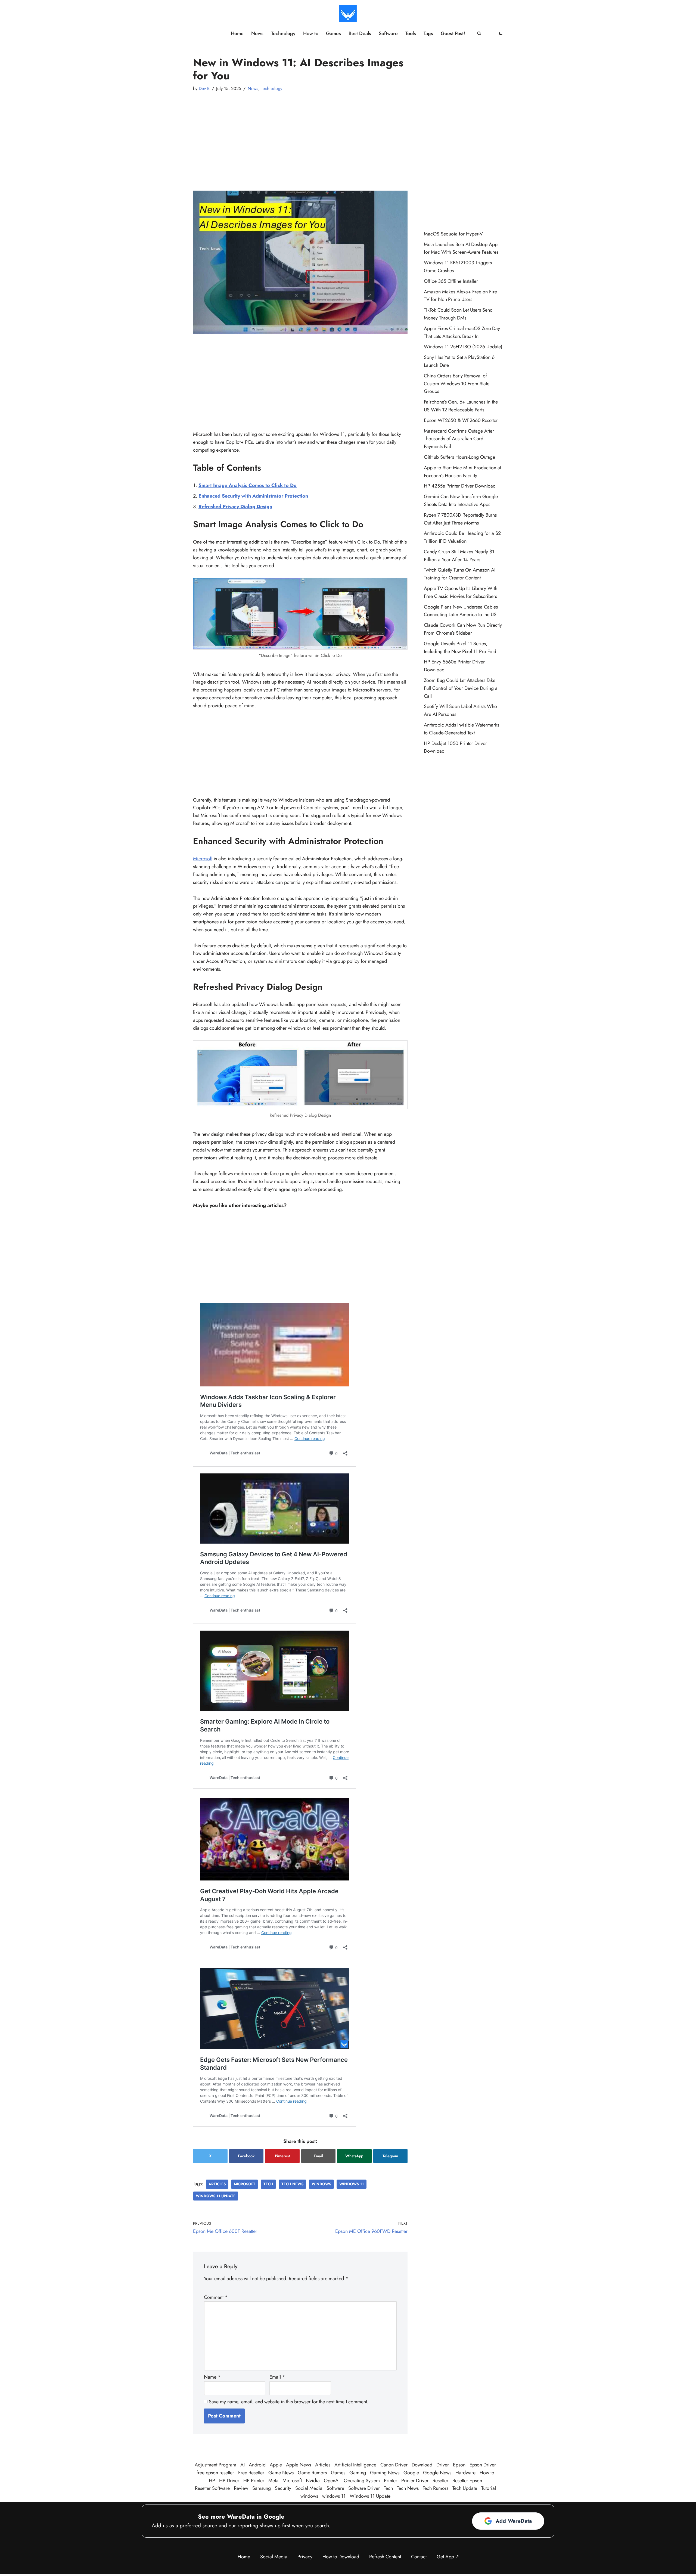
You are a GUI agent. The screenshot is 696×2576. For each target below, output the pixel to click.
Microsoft (203, 859)
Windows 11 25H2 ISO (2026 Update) (463, 347)
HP (212, 2481)
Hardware (465, 2473)
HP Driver (229, 2481)
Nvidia (313, 2481)
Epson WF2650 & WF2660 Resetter (461, 420)
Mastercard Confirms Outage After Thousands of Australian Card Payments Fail (459, 439)
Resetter (440, 2481)
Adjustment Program (215, 2465)
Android (257, 2465)
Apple (276, 2465)
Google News (437, 2473)
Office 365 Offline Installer (451, 281)
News (257, 33)
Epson (459, 2465)
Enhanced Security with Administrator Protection (253, 496)
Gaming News (385, 2473)
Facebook (246, 2156)
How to (311, 33)
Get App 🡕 (448, 2557)
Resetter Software (212, 2488)
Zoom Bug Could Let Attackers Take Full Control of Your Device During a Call (461, 688)
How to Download (341, 2557)
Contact (419, 2557)
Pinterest (282, 2156)
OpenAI (332, 2481)
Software (388, 33)
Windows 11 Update (216, 2196)
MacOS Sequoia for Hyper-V (453, 234)
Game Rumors (312, 2473)
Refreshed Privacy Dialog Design (235, 507)
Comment (216, 2297)
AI (243, 2465)
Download (422, 2465)
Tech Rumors (436, 2488)
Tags (428, 33)
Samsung (262, 2488)
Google (411, 2473)
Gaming (358, 2473)
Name (212, 2377)
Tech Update (465, 2488)
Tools (411, 33)
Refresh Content (385, 2557)
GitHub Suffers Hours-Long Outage (459, 457)
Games (333, 33)
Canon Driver (394, 2465)
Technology (283, 33)
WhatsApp (354, 2156)
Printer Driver (415, 2481)
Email (318, 2156)
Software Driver (364, 2488)
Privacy (305, 2557)
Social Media (309, 2488)
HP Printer (254, 2481)
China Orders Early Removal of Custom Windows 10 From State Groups (457, 384)
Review (241, 2488)
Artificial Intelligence (355, 2465)
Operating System (362, 2481)
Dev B (204, 89)
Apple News (299, 2465)
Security (283, 2488)
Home (237, 33)
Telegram (390, 2156)
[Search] (479, 33)
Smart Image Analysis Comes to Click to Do (248, 485)
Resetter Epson (467, 2481)
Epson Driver (483, 2465)
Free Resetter (251, 2473)
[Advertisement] (300, 136)
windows (321, 2184)
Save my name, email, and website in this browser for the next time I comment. (289, 2402)
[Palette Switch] (501, 33)
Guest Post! (453, 33)
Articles (217, 2184)
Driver (443, 2465)
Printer (391, 2481)
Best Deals (360, 33)
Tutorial (489, 2488)
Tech (268, 2184)
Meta (273, 2481)
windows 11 (352, 2184)
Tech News (292, 2184)
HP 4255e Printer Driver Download (460, 486)
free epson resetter (215, 2473)
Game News (281, 2473)
